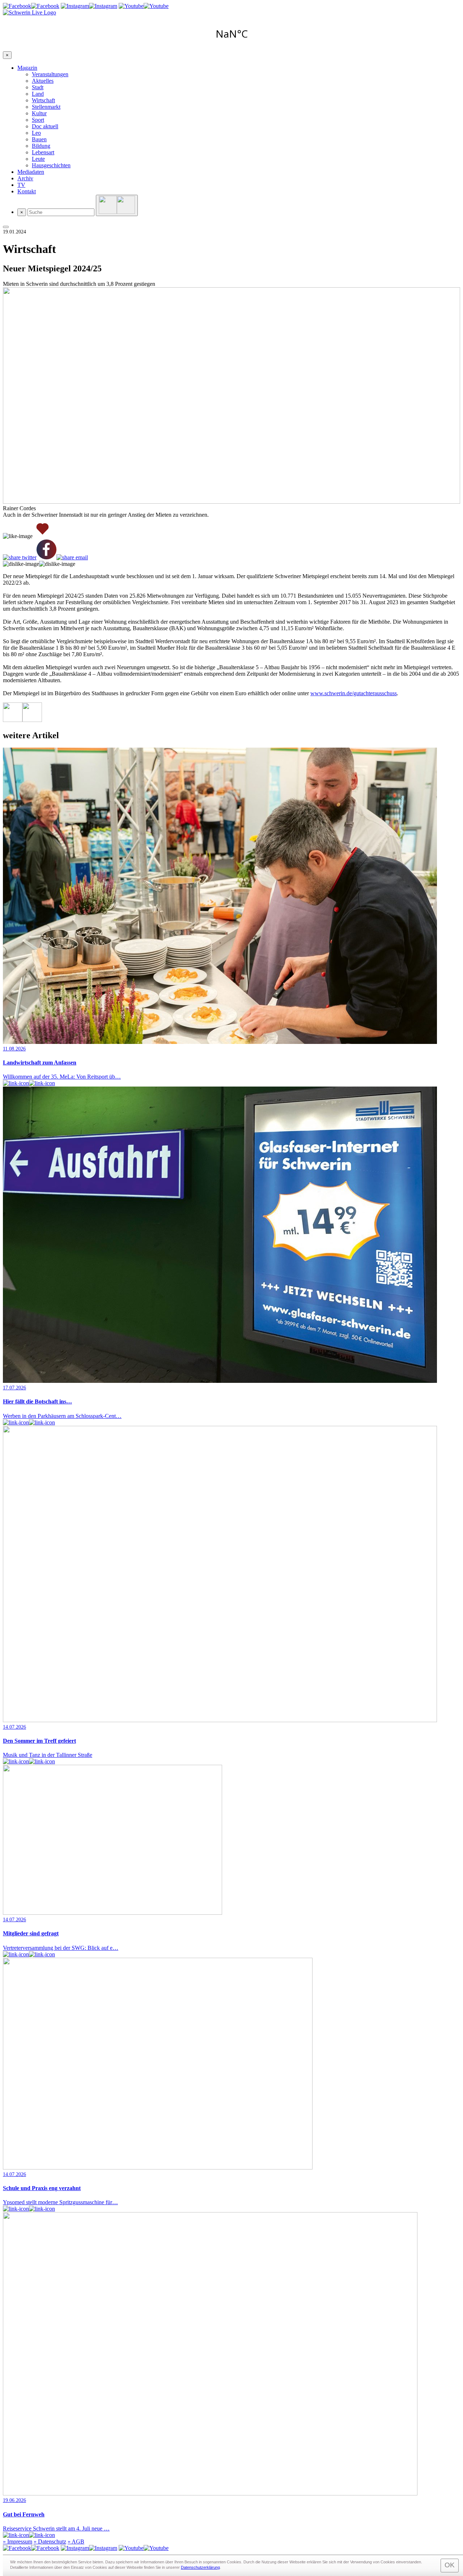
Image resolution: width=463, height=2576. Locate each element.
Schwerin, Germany (231, 34)
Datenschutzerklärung (200, 2567)
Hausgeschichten (51, 165)
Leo (36, 133)
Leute (38, 159)
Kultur (39, 113)
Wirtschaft (43, 100)
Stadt (38, 87)
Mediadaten (31, 172)
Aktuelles (43, 81)
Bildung (41, 146)
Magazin (27, 68)
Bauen (39, 139)
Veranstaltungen (50, 74)
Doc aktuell (45, 126)
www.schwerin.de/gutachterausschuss (354, 693)
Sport (38, 120)
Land (38, 94)
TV (21, 185)
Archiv (25, 178)
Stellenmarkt (46, 107)
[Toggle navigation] (6, 227)
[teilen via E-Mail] (72, 558)
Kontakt (27, 191)
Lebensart (43, 152)
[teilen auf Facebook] (46, 550)
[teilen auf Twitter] (20, 558)
